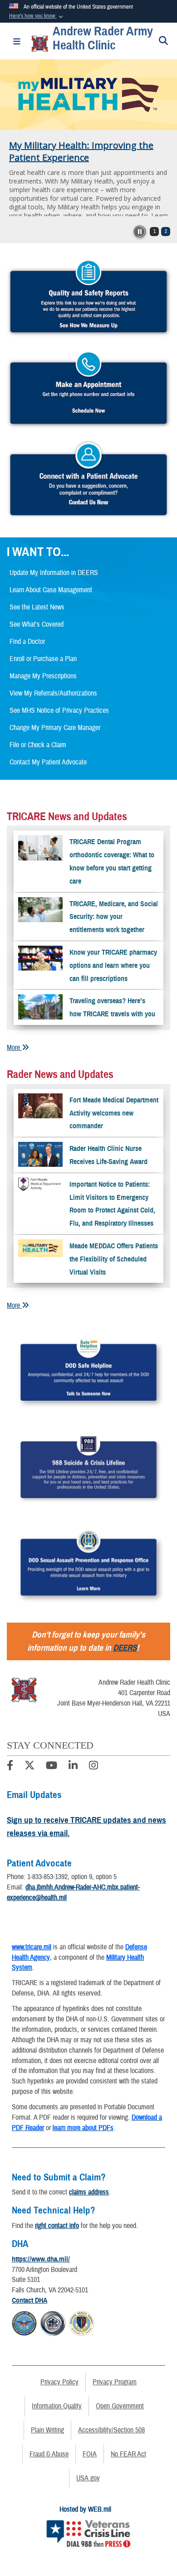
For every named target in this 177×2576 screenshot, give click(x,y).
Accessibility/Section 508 (111, 2430)
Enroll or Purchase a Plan (43, 659)
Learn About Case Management (51, 590)
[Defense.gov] (24, 2322)
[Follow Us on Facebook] (10, 1767)
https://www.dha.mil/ (41, 2259)
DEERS (125, 1648)
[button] (37, 16)
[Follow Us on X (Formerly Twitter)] (29, 1767)
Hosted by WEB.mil (85, 2509)
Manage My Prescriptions (43, 676)
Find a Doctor (27, 642)
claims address (89, 2192)
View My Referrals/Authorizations (53, 693)
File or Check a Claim (38, 745)
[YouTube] (52, 1767)
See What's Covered (37, 624)
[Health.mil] (53, 2322)
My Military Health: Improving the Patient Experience (81, 151)
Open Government (120, 2406)
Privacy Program (115, 2382)
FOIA (90, 2454)
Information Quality (57, 2406)
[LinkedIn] (73, 1767)
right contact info (57, 2226)
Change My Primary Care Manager (55, 728)
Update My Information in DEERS (54, 573)
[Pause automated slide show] (140, 232)
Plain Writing (47, 2430)
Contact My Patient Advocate (48, 762)
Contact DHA (29, 2301)
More (14, 1048)
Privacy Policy (59, 2382)
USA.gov (88, 2478)
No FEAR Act (128, 2454)
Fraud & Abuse (49, 2454)
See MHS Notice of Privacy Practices (59, 710)
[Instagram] (93, 1767)
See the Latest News (37, 607)
